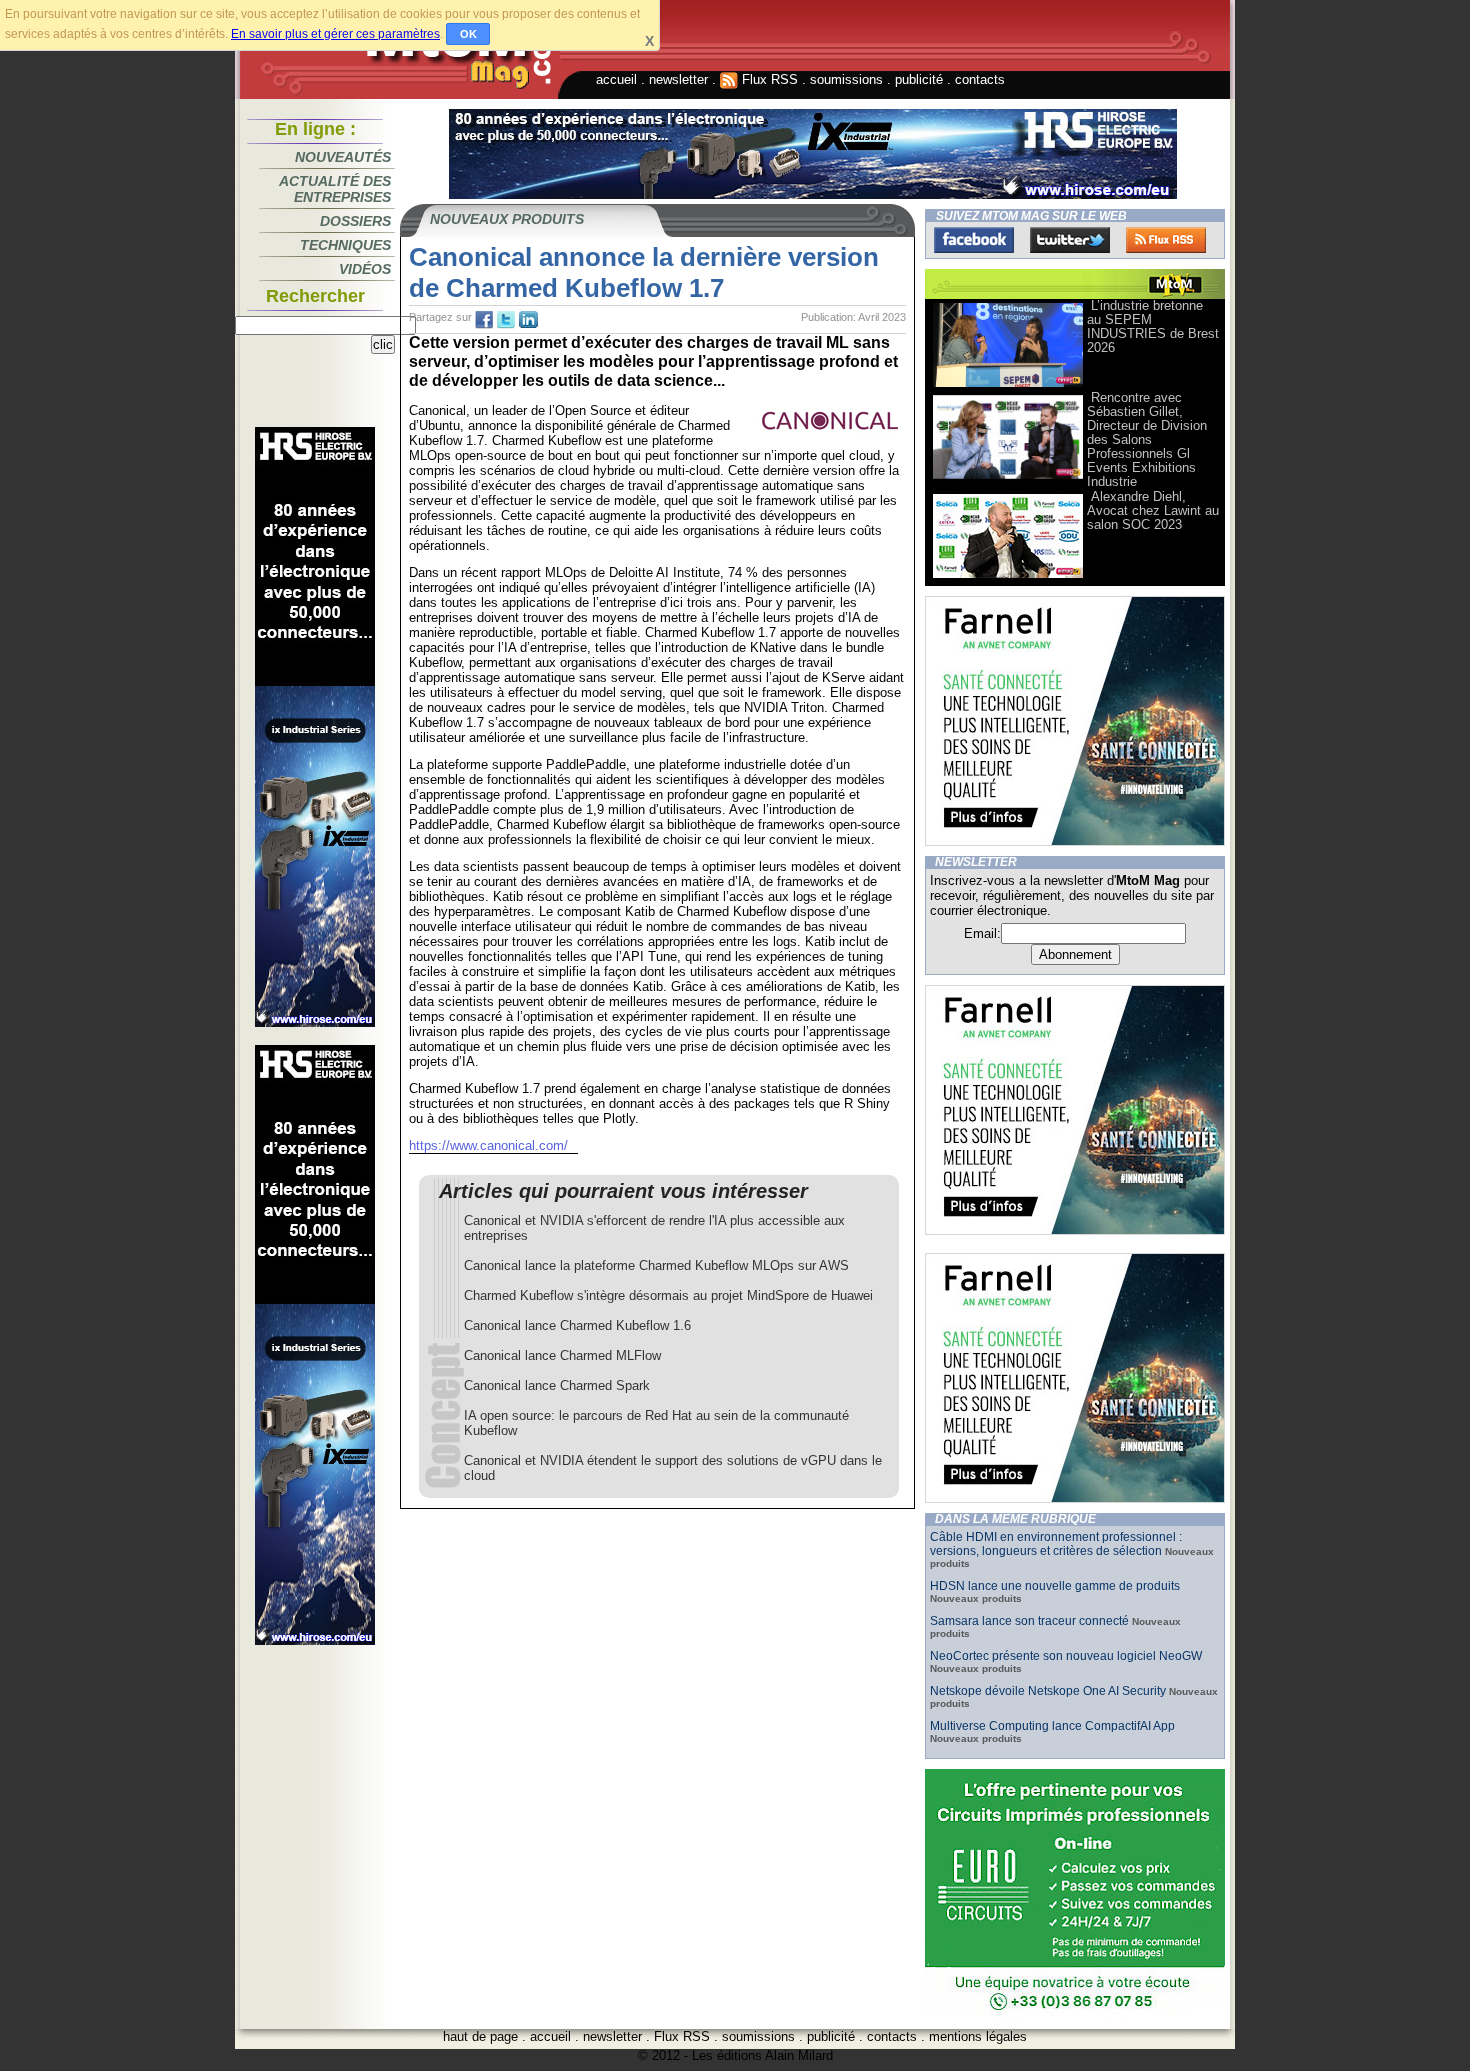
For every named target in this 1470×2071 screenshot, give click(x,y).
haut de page (480, 2036)
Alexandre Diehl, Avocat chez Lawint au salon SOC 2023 (1153, 510)
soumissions (846, 79)
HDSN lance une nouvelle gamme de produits (1055, 1586)
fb (484, 320)
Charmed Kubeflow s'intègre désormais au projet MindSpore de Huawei (668, 1295)
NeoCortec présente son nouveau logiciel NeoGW (1066, 1656)
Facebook (974, 240)
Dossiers (355, 221)
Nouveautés (343, 157)
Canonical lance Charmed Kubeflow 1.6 (577, 1325)
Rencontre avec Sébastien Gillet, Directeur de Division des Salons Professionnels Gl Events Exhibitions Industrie (1147, 439)
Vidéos (365, 269)
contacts (980, 79)
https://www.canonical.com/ (488, 1145)
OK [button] (468, 34)
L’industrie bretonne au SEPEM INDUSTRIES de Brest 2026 (1153, 326)
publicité (919, 79)
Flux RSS (768, 79)
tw (506, 320)
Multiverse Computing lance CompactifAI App (1052, 1726)
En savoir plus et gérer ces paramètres (335, 34)
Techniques (345, 245)
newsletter (678, 79)
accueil (616, 79)
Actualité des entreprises (335, 189)
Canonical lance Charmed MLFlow (562, 1355)
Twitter (1070, 240)
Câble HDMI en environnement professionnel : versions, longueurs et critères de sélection (1056, 1544)
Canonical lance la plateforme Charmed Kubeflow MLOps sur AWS (656, 1265)
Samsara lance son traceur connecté (1031, 1621)
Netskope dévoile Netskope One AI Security (1048, 1691)
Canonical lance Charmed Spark (557, 1385)
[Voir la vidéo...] (1008, 385)
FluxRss (1166, 240)
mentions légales (978, 2036)
